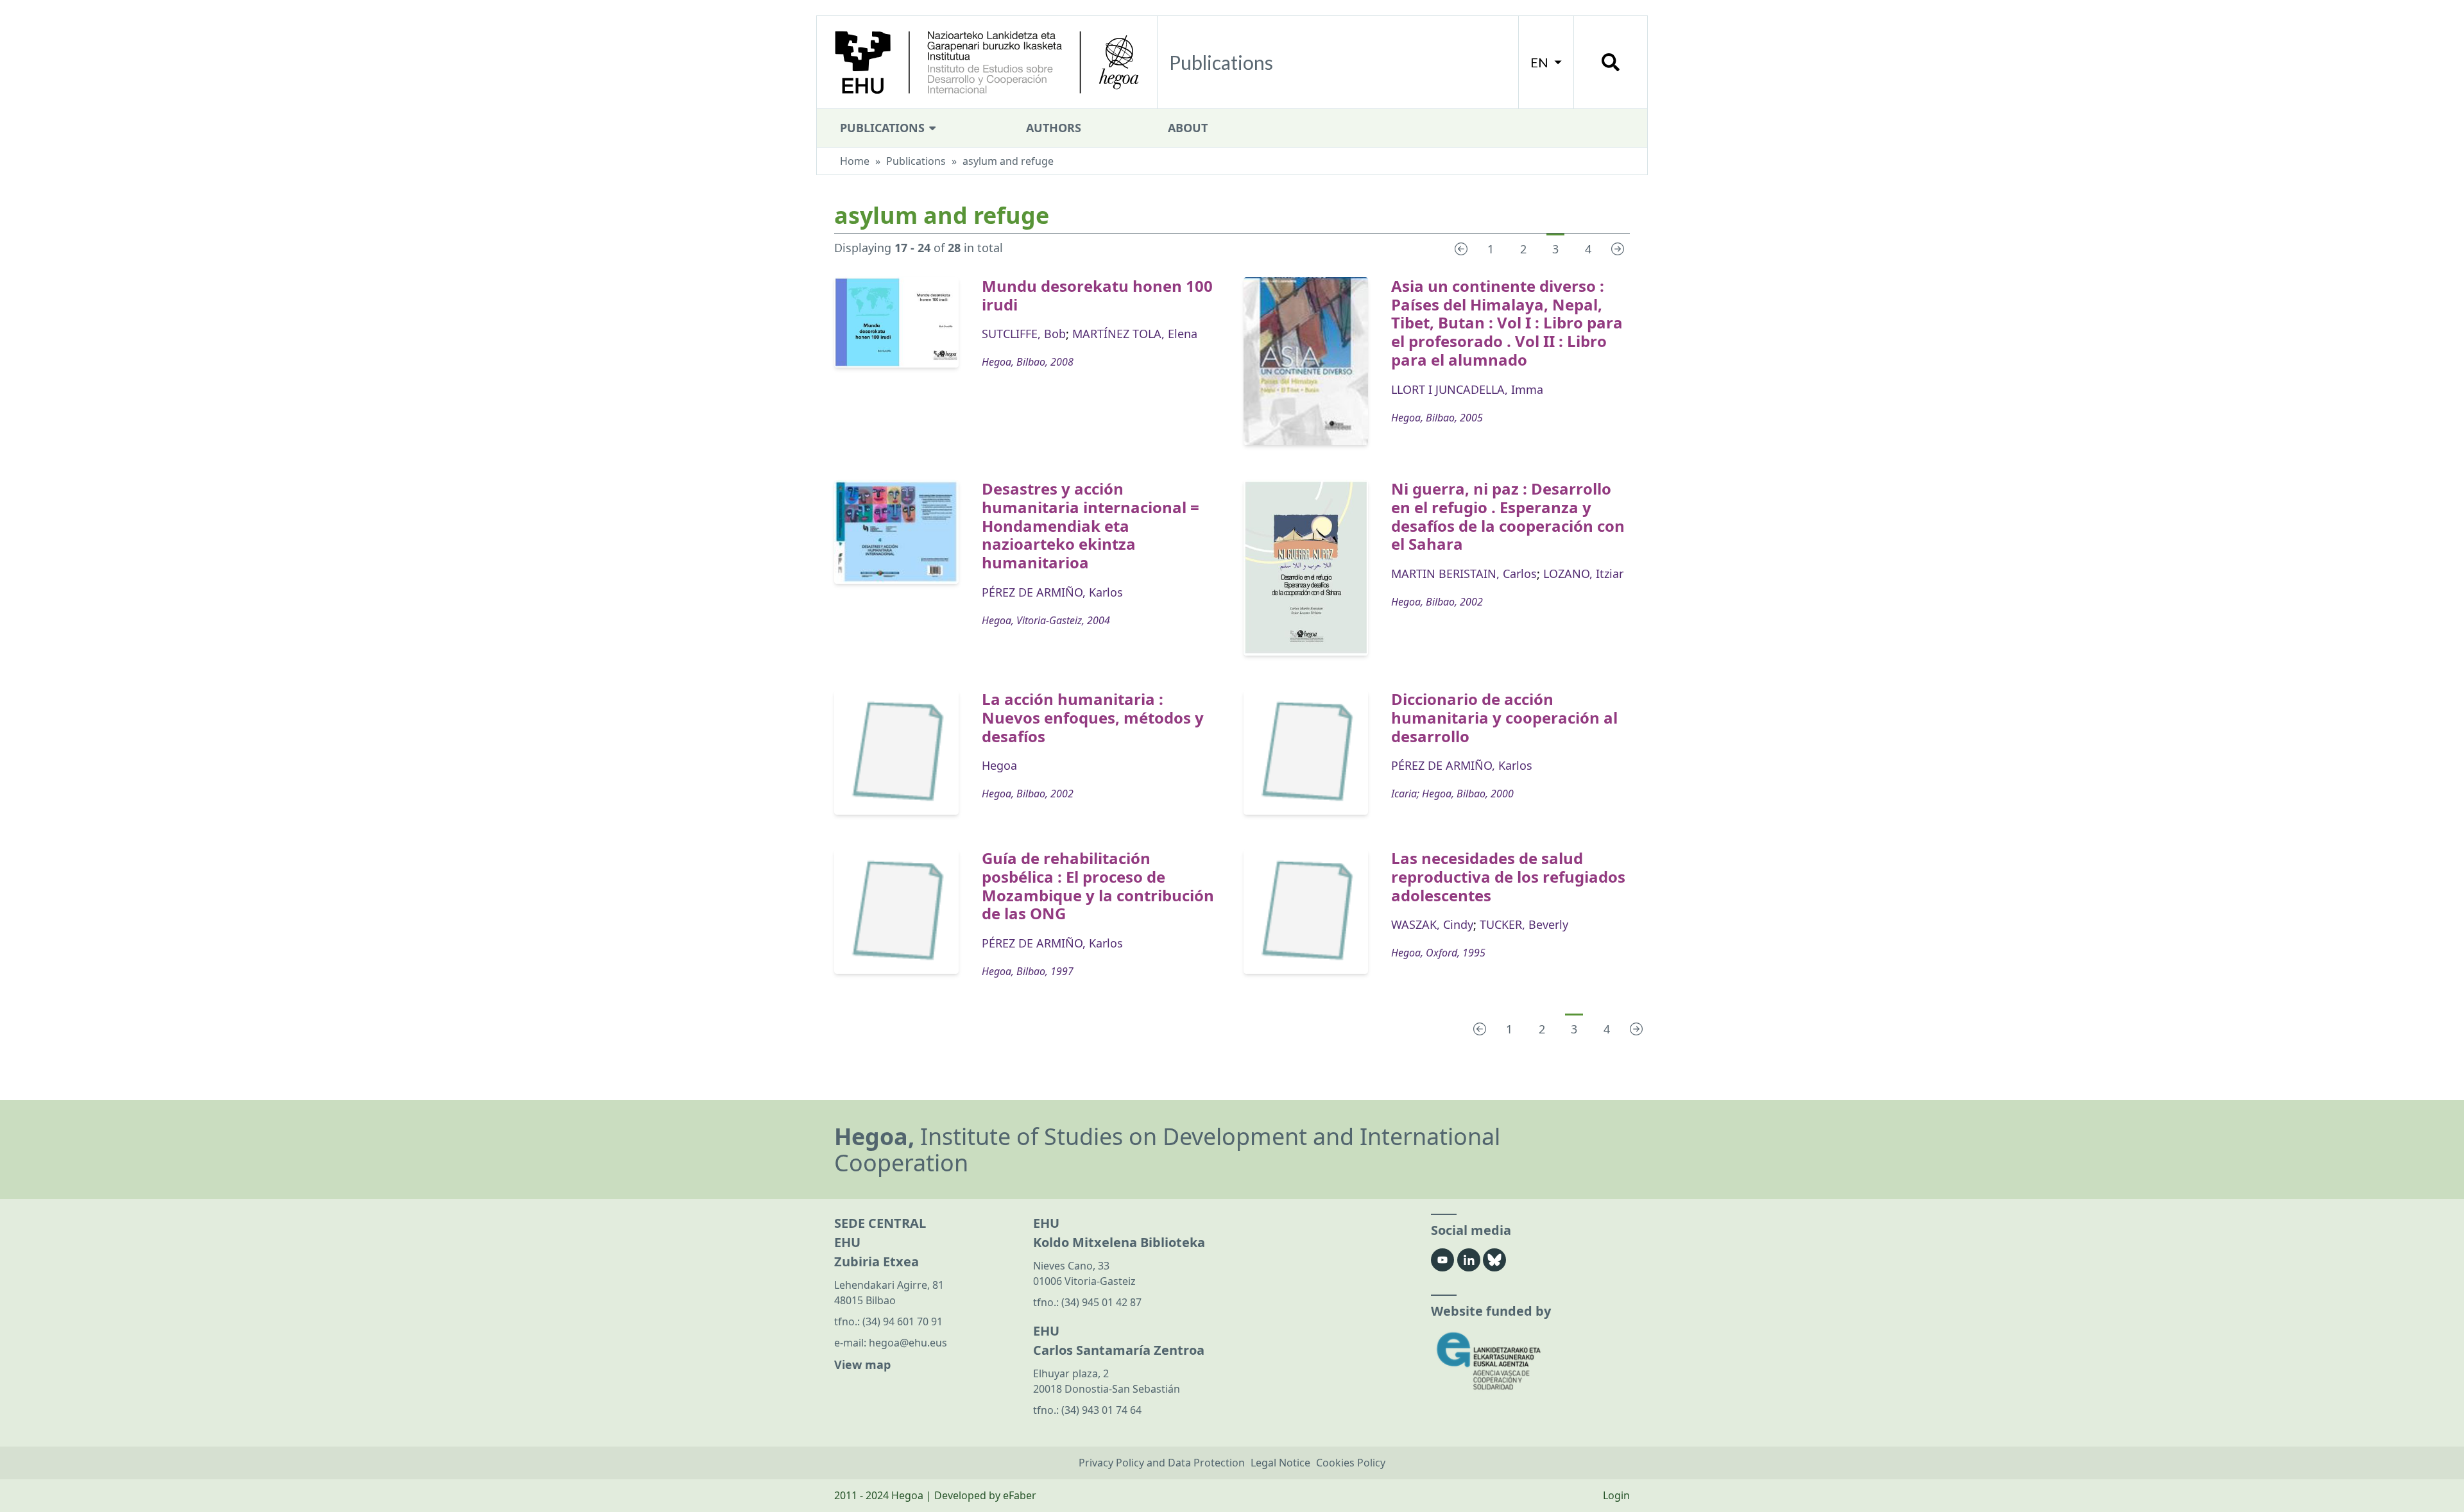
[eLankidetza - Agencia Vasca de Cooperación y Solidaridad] (1530, 1361)
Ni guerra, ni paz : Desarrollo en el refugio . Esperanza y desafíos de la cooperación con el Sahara (1508, 516)
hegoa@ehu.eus (908, 1343)
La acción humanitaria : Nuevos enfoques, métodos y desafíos (1093, 718)
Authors (1054, 128)
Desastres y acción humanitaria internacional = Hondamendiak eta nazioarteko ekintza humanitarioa (1091, 525)
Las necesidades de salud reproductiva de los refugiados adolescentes (1508, 877)
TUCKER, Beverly (1524, 924)
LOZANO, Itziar (1583, 573)
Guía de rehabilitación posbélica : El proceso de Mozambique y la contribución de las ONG (1098, 886)
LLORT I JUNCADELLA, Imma (1467, 389)
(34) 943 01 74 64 (1101, 1410)
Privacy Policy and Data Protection (1162, 1463)
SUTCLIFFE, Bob (1024, 334)
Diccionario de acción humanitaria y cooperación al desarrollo (1504, 718)
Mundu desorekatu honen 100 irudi (1097, 295)
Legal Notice (1280, 1463)
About (1188, 128)
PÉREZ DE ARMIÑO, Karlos (1052, 592)
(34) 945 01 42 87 (1101, 1302)
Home (855, 161)
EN (1541, 62)
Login (1616, 1495)
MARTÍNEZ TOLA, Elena (1135, 334)
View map (862, 1364)
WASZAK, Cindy (1432, 924)
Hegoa (999, 765)
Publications (884, 128)
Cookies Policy (1351, 1463)
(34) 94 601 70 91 (903, 1321)
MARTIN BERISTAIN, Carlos (1464, 573)
